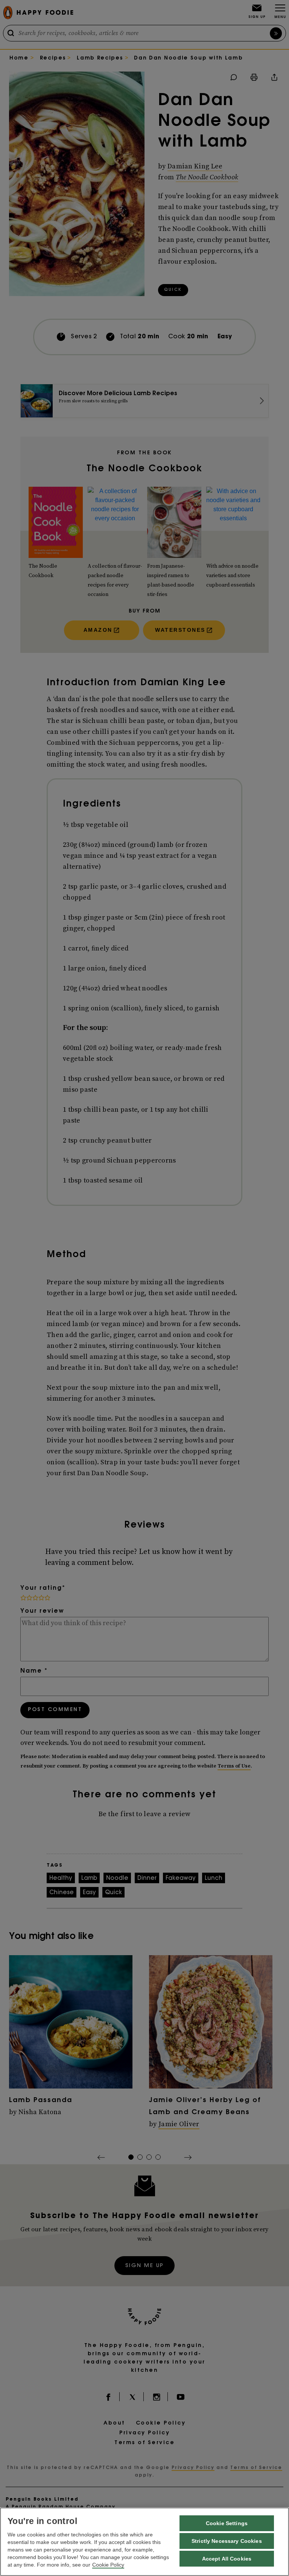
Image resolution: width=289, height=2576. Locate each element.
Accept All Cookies (227, 2559)
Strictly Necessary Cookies (227, 2541)
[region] (144, 2542)
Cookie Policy (108, 2565)
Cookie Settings (227, 2523)
